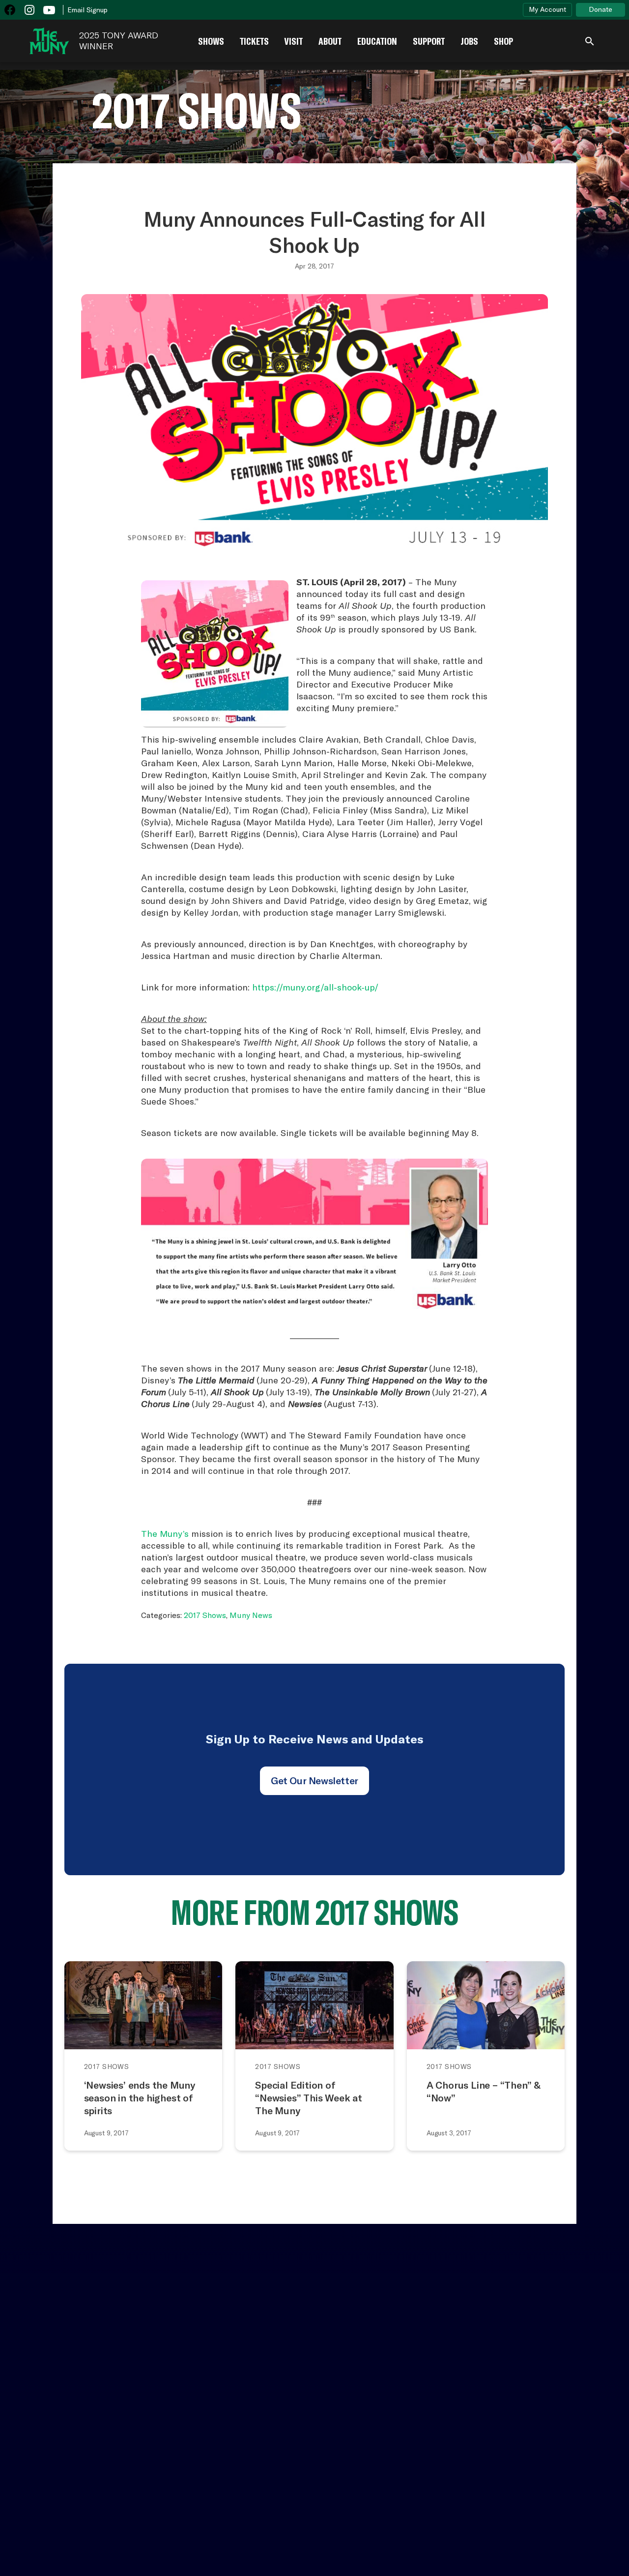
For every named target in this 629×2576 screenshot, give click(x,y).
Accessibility (101, 2374)
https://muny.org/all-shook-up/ (315, 987)
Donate (600, 9)
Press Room (237, 2381)
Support (429, 41)
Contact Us (27, 2381)
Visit (294, 41)
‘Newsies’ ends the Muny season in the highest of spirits (140, 2098)
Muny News (251, 1615)
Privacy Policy (598, 2546)
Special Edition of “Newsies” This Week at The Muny (309, 2098)
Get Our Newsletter (314, 1781)
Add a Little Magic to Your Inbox (515, 2325)
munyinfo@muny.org (468, 2503)
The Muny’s (165, 1534)
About (330, 41)
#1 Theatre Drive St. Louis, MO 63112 (466, 2472)
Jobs (469, 41)
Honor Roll (305, 2381)
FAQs (365, 2374)
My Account (547, 9)
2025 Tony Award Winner (119, 41)
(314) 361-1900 (457, 2494)
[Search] (590, 41)
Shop (503, 41)
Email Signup (87, 10)
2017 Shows (205, 1615)
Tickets (254, 41)
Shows (211, 41)
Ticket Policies (163, 2381)
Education (377, 41)
